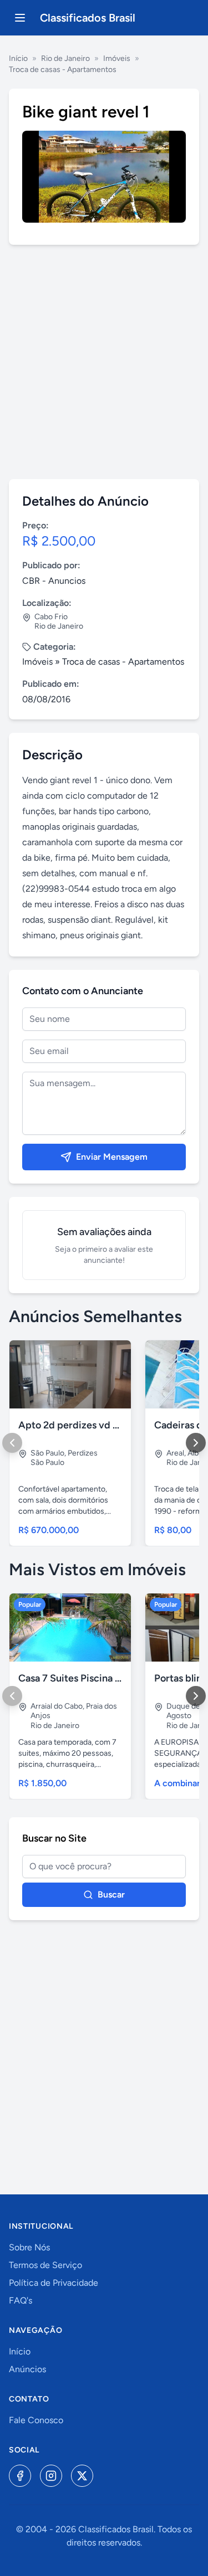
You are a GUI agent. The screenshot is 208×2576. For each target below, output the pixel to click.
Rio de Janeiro (65, 58)
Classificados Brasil (88, 18)
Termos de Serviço (45, 2265)
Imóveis (117, 58)
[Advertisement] (104, 362)
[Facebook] (20, 2476)
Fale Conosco (36, 2420)
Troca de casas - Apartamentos (63, 70)
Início (18, 58)
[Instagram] (51, 2476)
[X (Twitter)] (82, 2476)
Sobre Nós (29, 2247)
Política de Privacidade (54, 2283)
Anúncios (27, 2369)
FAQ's (21, 2300)
